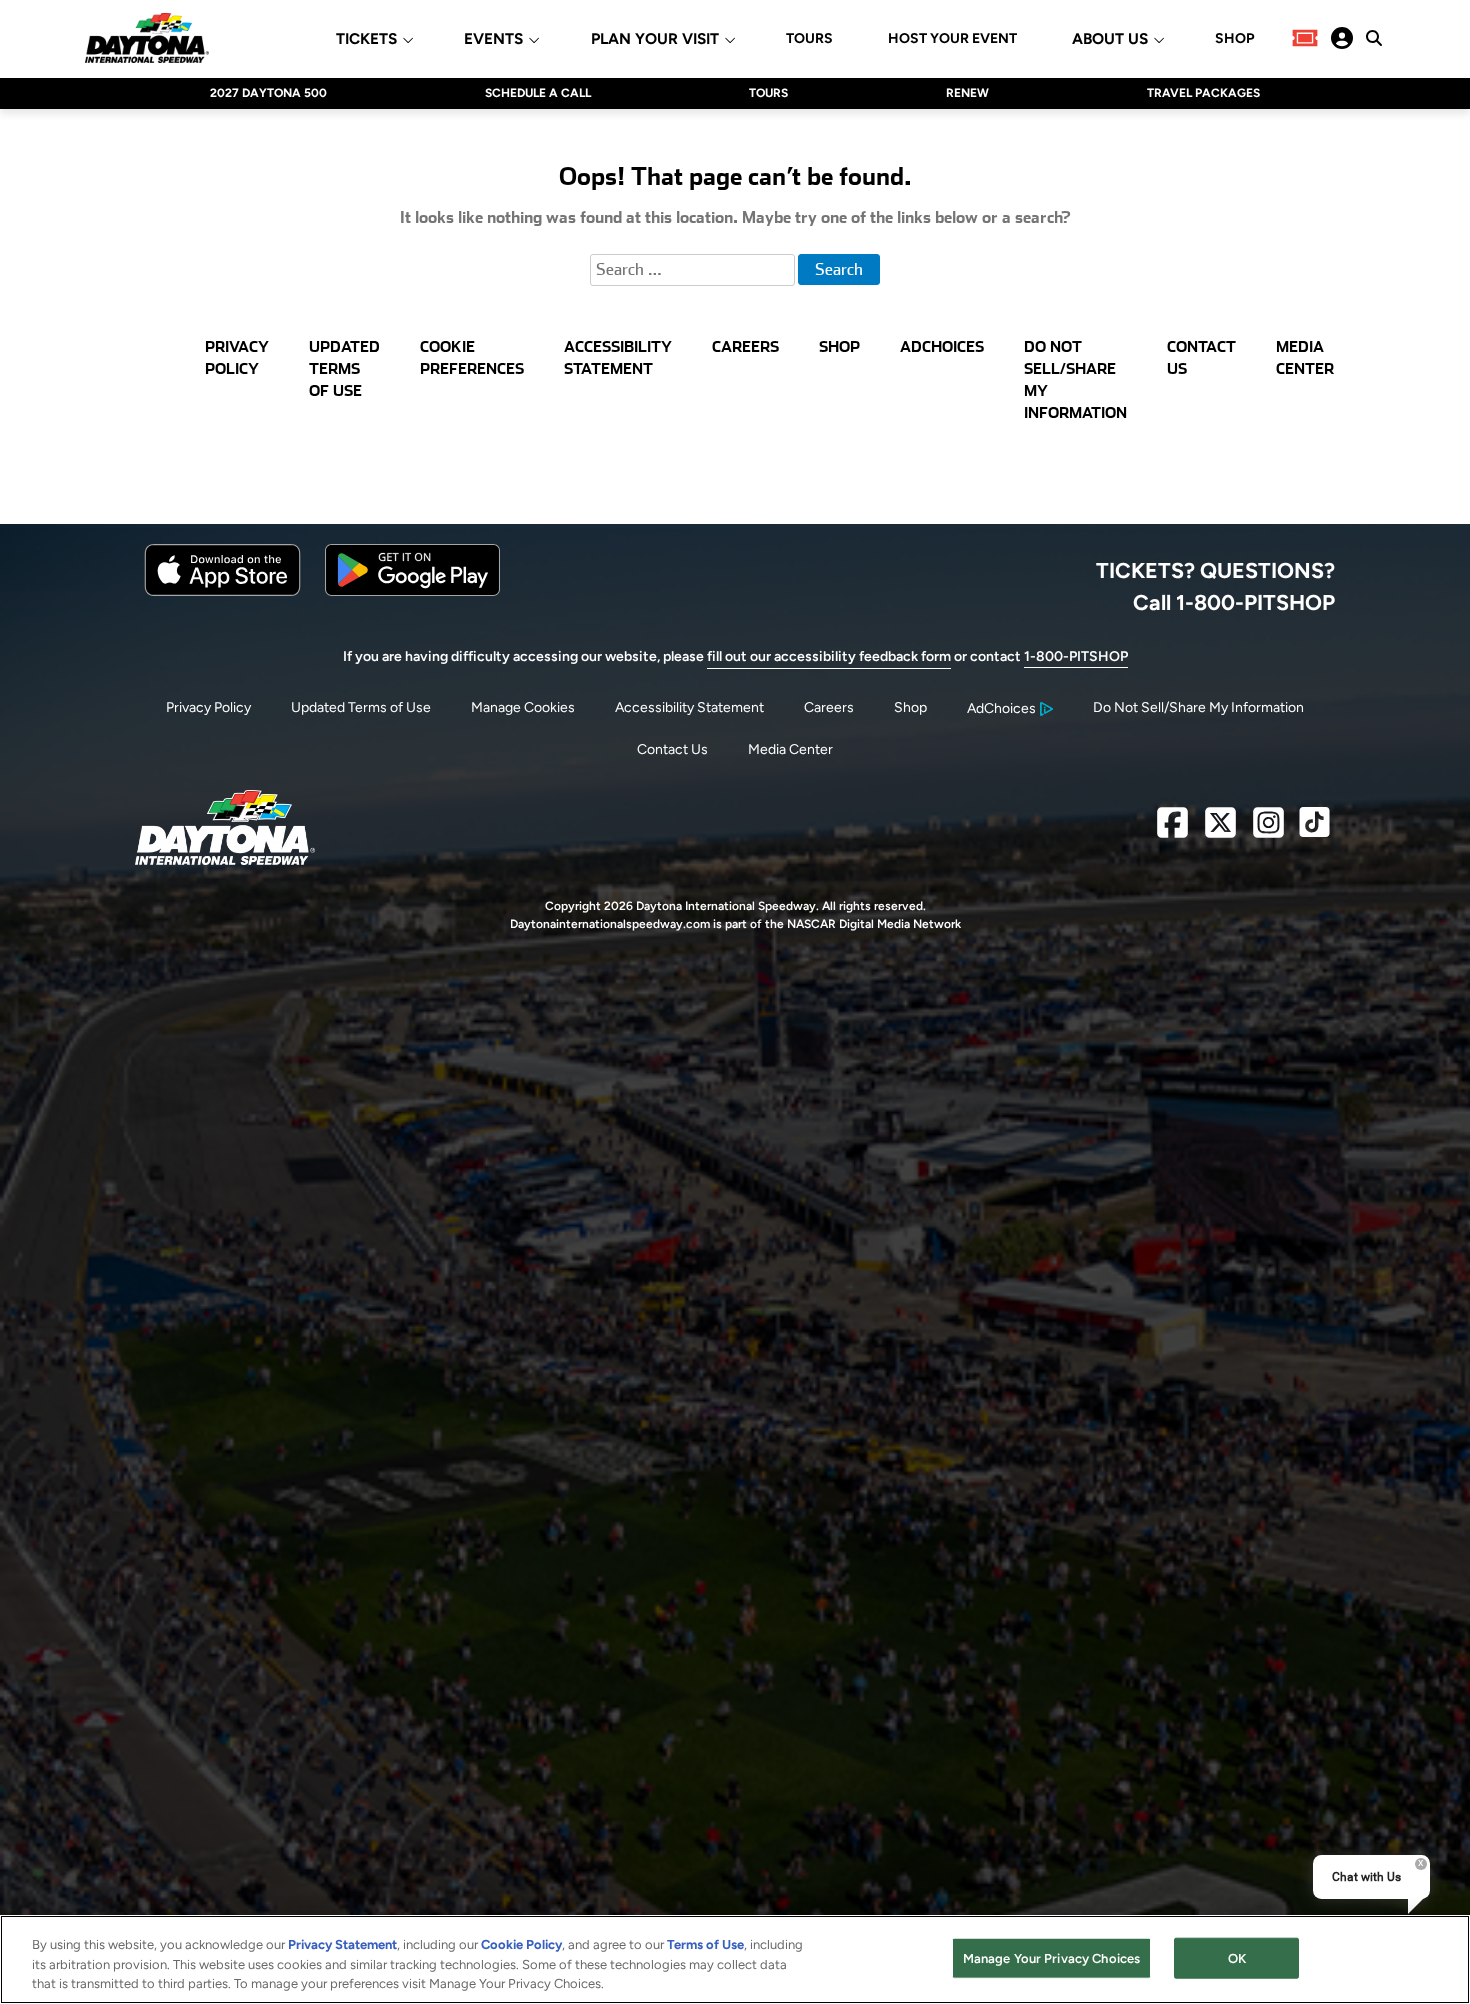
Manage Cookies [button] (523, 707)
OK (1237, 1957)
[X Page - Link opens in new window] (1220, 830)
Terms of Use (705, 1944)
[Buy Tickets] (1305, 38)
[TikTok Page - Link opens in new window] (1314, 830)
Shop (910, 707)
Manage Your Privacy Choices (1052, 1957)
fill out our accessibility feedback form (829, 656)
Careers (829, 707)
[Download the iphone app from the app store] (222, 591)
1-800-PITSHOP (1076, 656)
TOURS (809, 39)
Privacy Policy (208, 707)
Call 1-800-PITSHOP (1234, 602)
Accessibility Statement (689, 707)
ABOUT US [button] (1110, 39)
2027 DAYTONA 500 (268, 93)
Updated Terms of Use (361, 707)
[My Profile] (1342, 38)
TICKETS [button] (366, 39)
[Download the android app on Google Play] (412, 591)
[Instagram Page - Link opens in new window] (1268, 830)
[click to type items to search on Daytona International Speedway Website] (1374, 38)
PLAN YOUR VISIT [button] (655, 39)
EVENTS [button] (493, 39)
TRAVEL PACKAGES (1203, 93)
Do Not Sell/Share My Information (1198, 707)
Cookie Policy (521, 1944)
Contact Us (672, 749)
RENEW (967, 93)
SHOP (1234, 39)
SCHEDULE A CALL (538, 93)
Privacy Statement (342, 1944)
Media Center (790, 749)
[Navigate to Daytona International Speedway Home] (147, 38)
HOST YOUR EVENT (952, 39)
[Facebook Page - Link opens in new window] (1172, 830)
